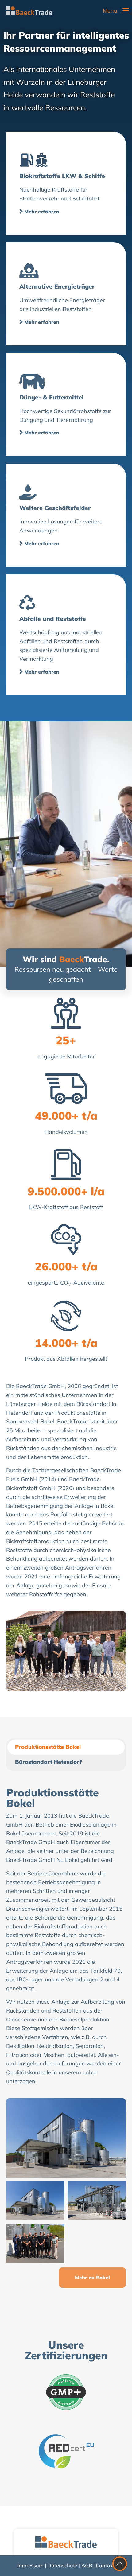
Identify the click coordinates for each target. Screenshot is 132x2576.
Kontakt (105, 2565)
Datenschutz (62, 2565)
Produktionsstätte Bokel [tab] (48, 1747)
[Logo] (29, 11)
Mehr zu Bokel (92, 2278)
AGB (87, 2565)
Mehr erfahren (42, 212)
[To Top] (120, 2564)
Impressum (31, 2565)
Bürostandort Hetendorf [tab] (48, 1762)
